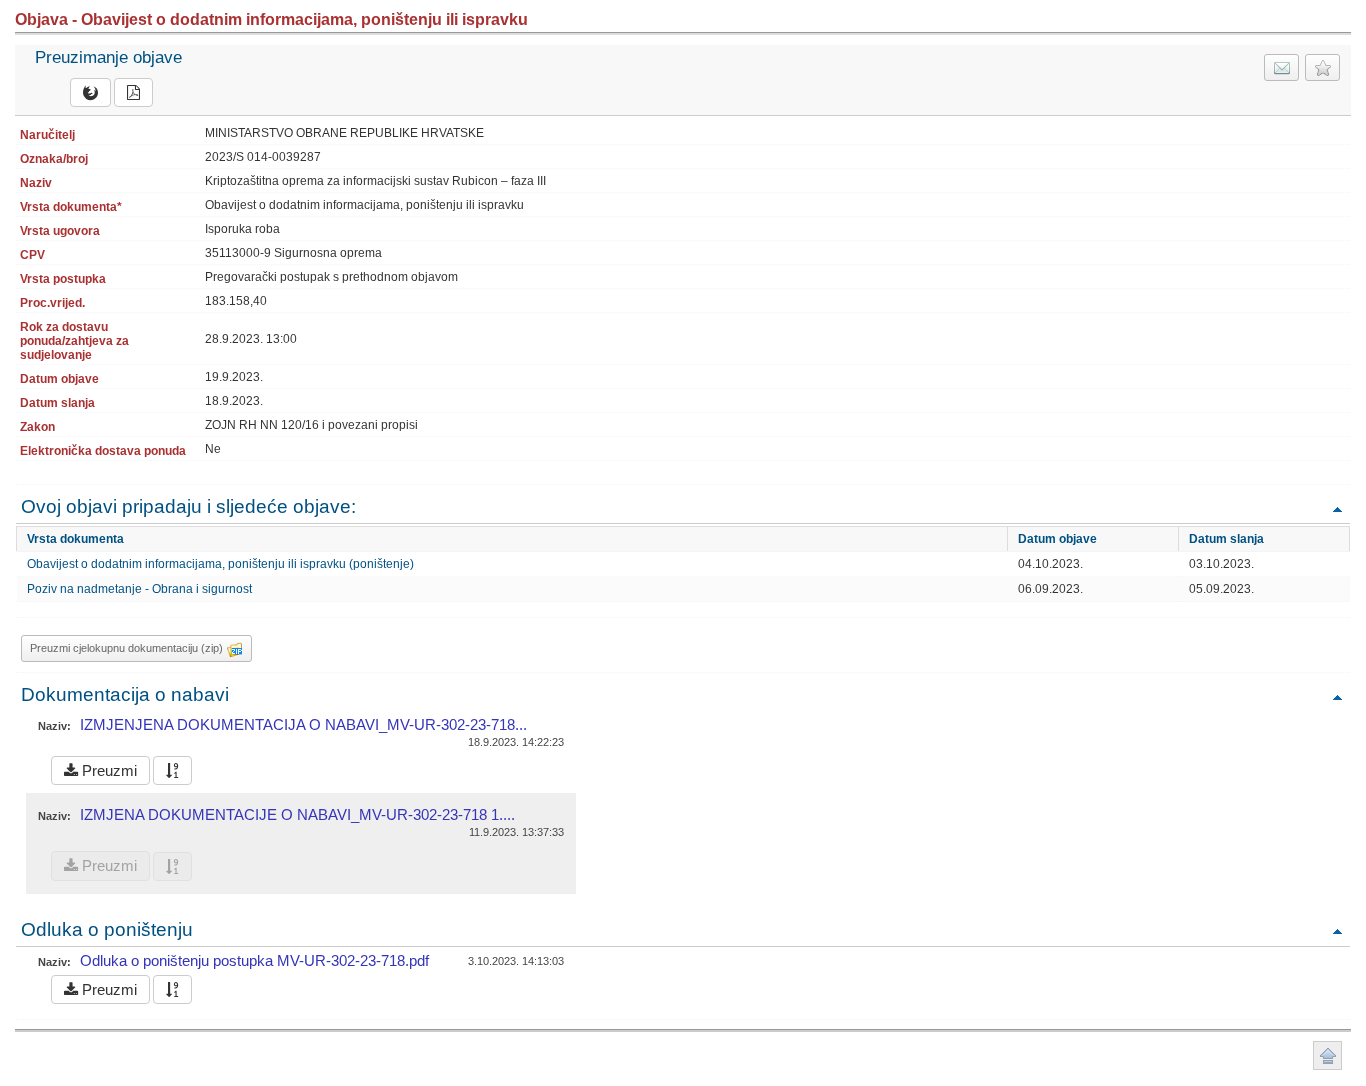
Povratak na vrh (1337, 508)
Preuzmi (107, 770)
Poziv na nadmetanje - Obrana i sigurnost (139, 589)
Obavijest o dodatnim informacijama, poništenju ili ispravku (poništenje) (220, 564)
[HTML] (90, 92)
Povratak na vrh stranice (1327, 1055)
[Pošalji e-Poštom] (1281, 67)
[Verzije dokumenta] (172, 770)
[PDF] (133, 92)
